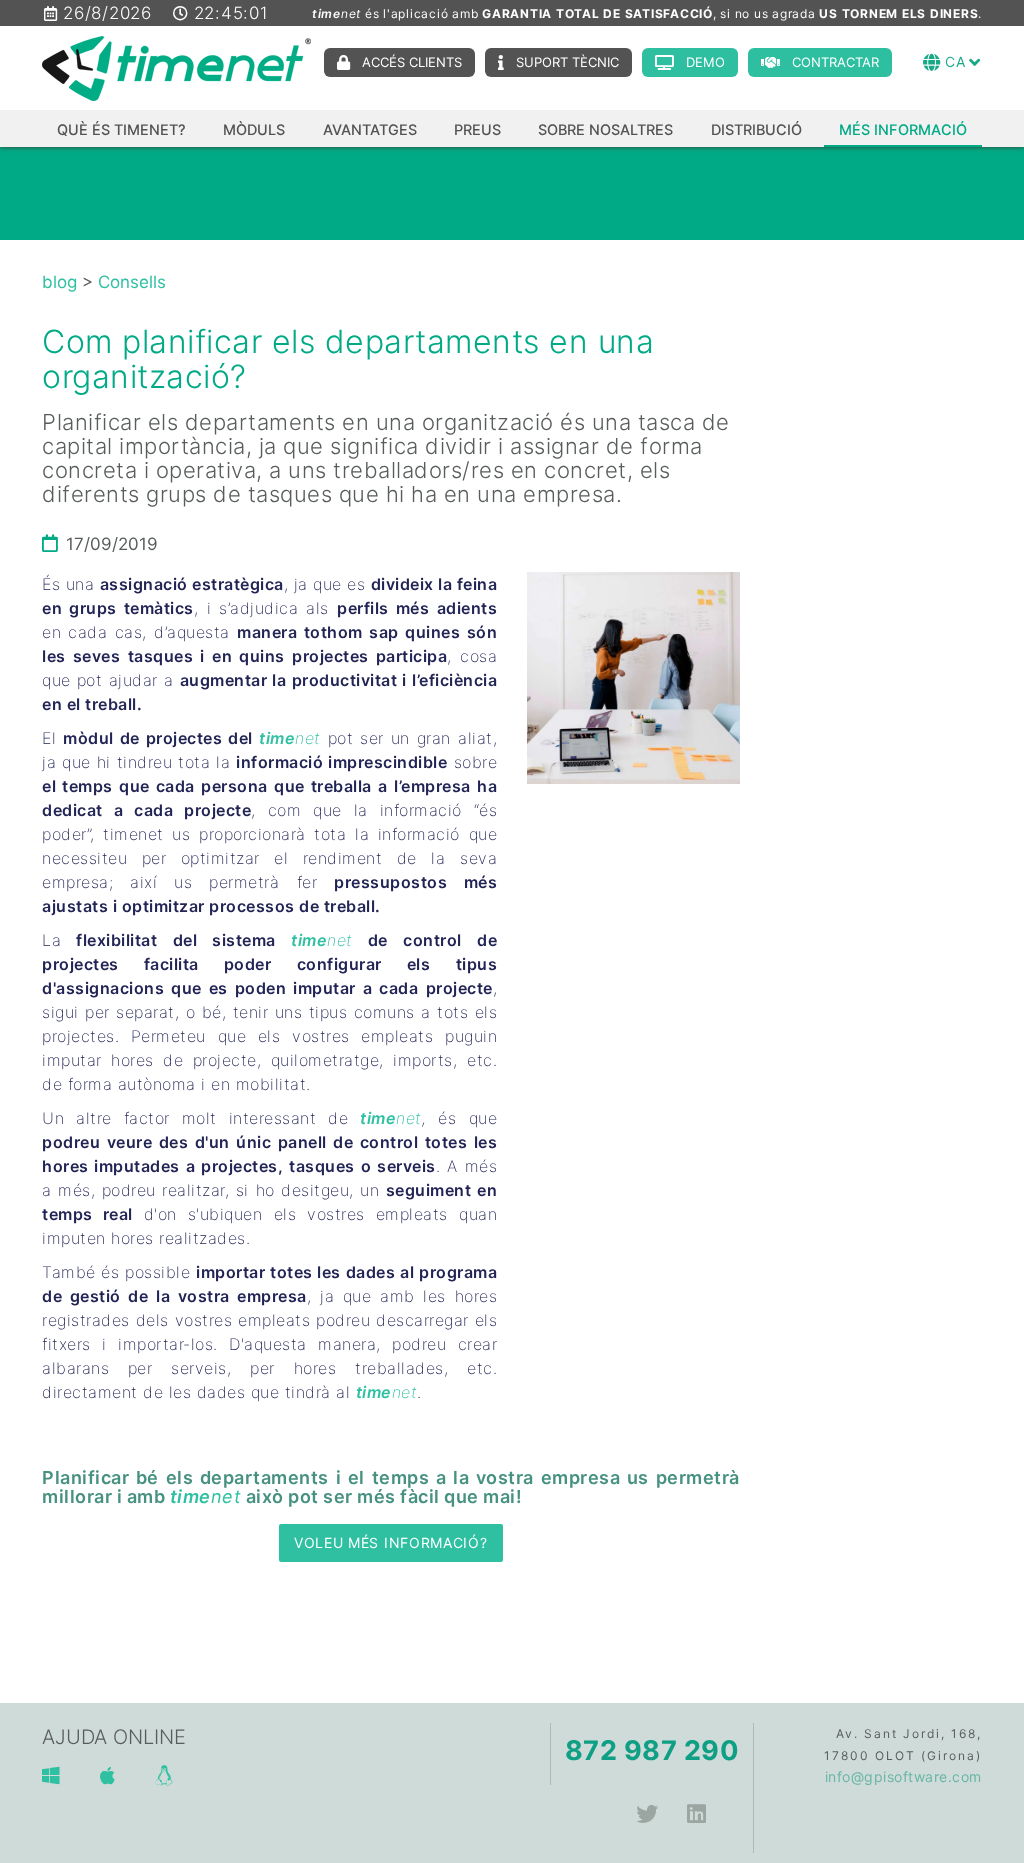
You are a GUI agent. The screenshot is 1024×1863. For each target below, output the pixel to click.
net (308, 738)
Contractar (835, 62)
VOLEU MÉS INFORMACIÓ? (391, 1542)
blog (59, 282)
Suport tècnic (567, 62)
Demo (705, 62)
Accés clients (412, 62)
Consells (132, 282)
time (277, 738)
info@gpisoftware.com (903, 1776)
